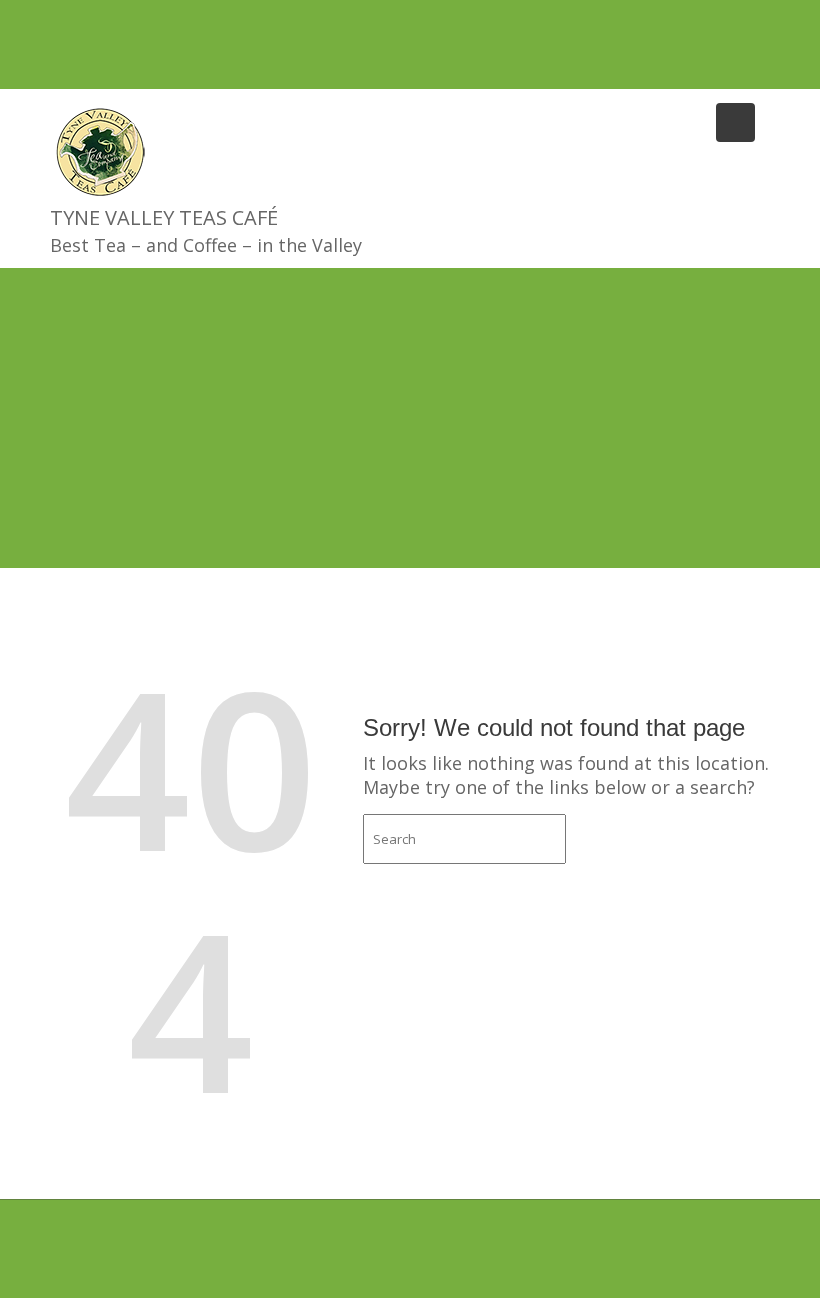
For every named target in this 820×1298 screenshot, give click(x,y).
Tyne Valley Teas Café (164, 217)
